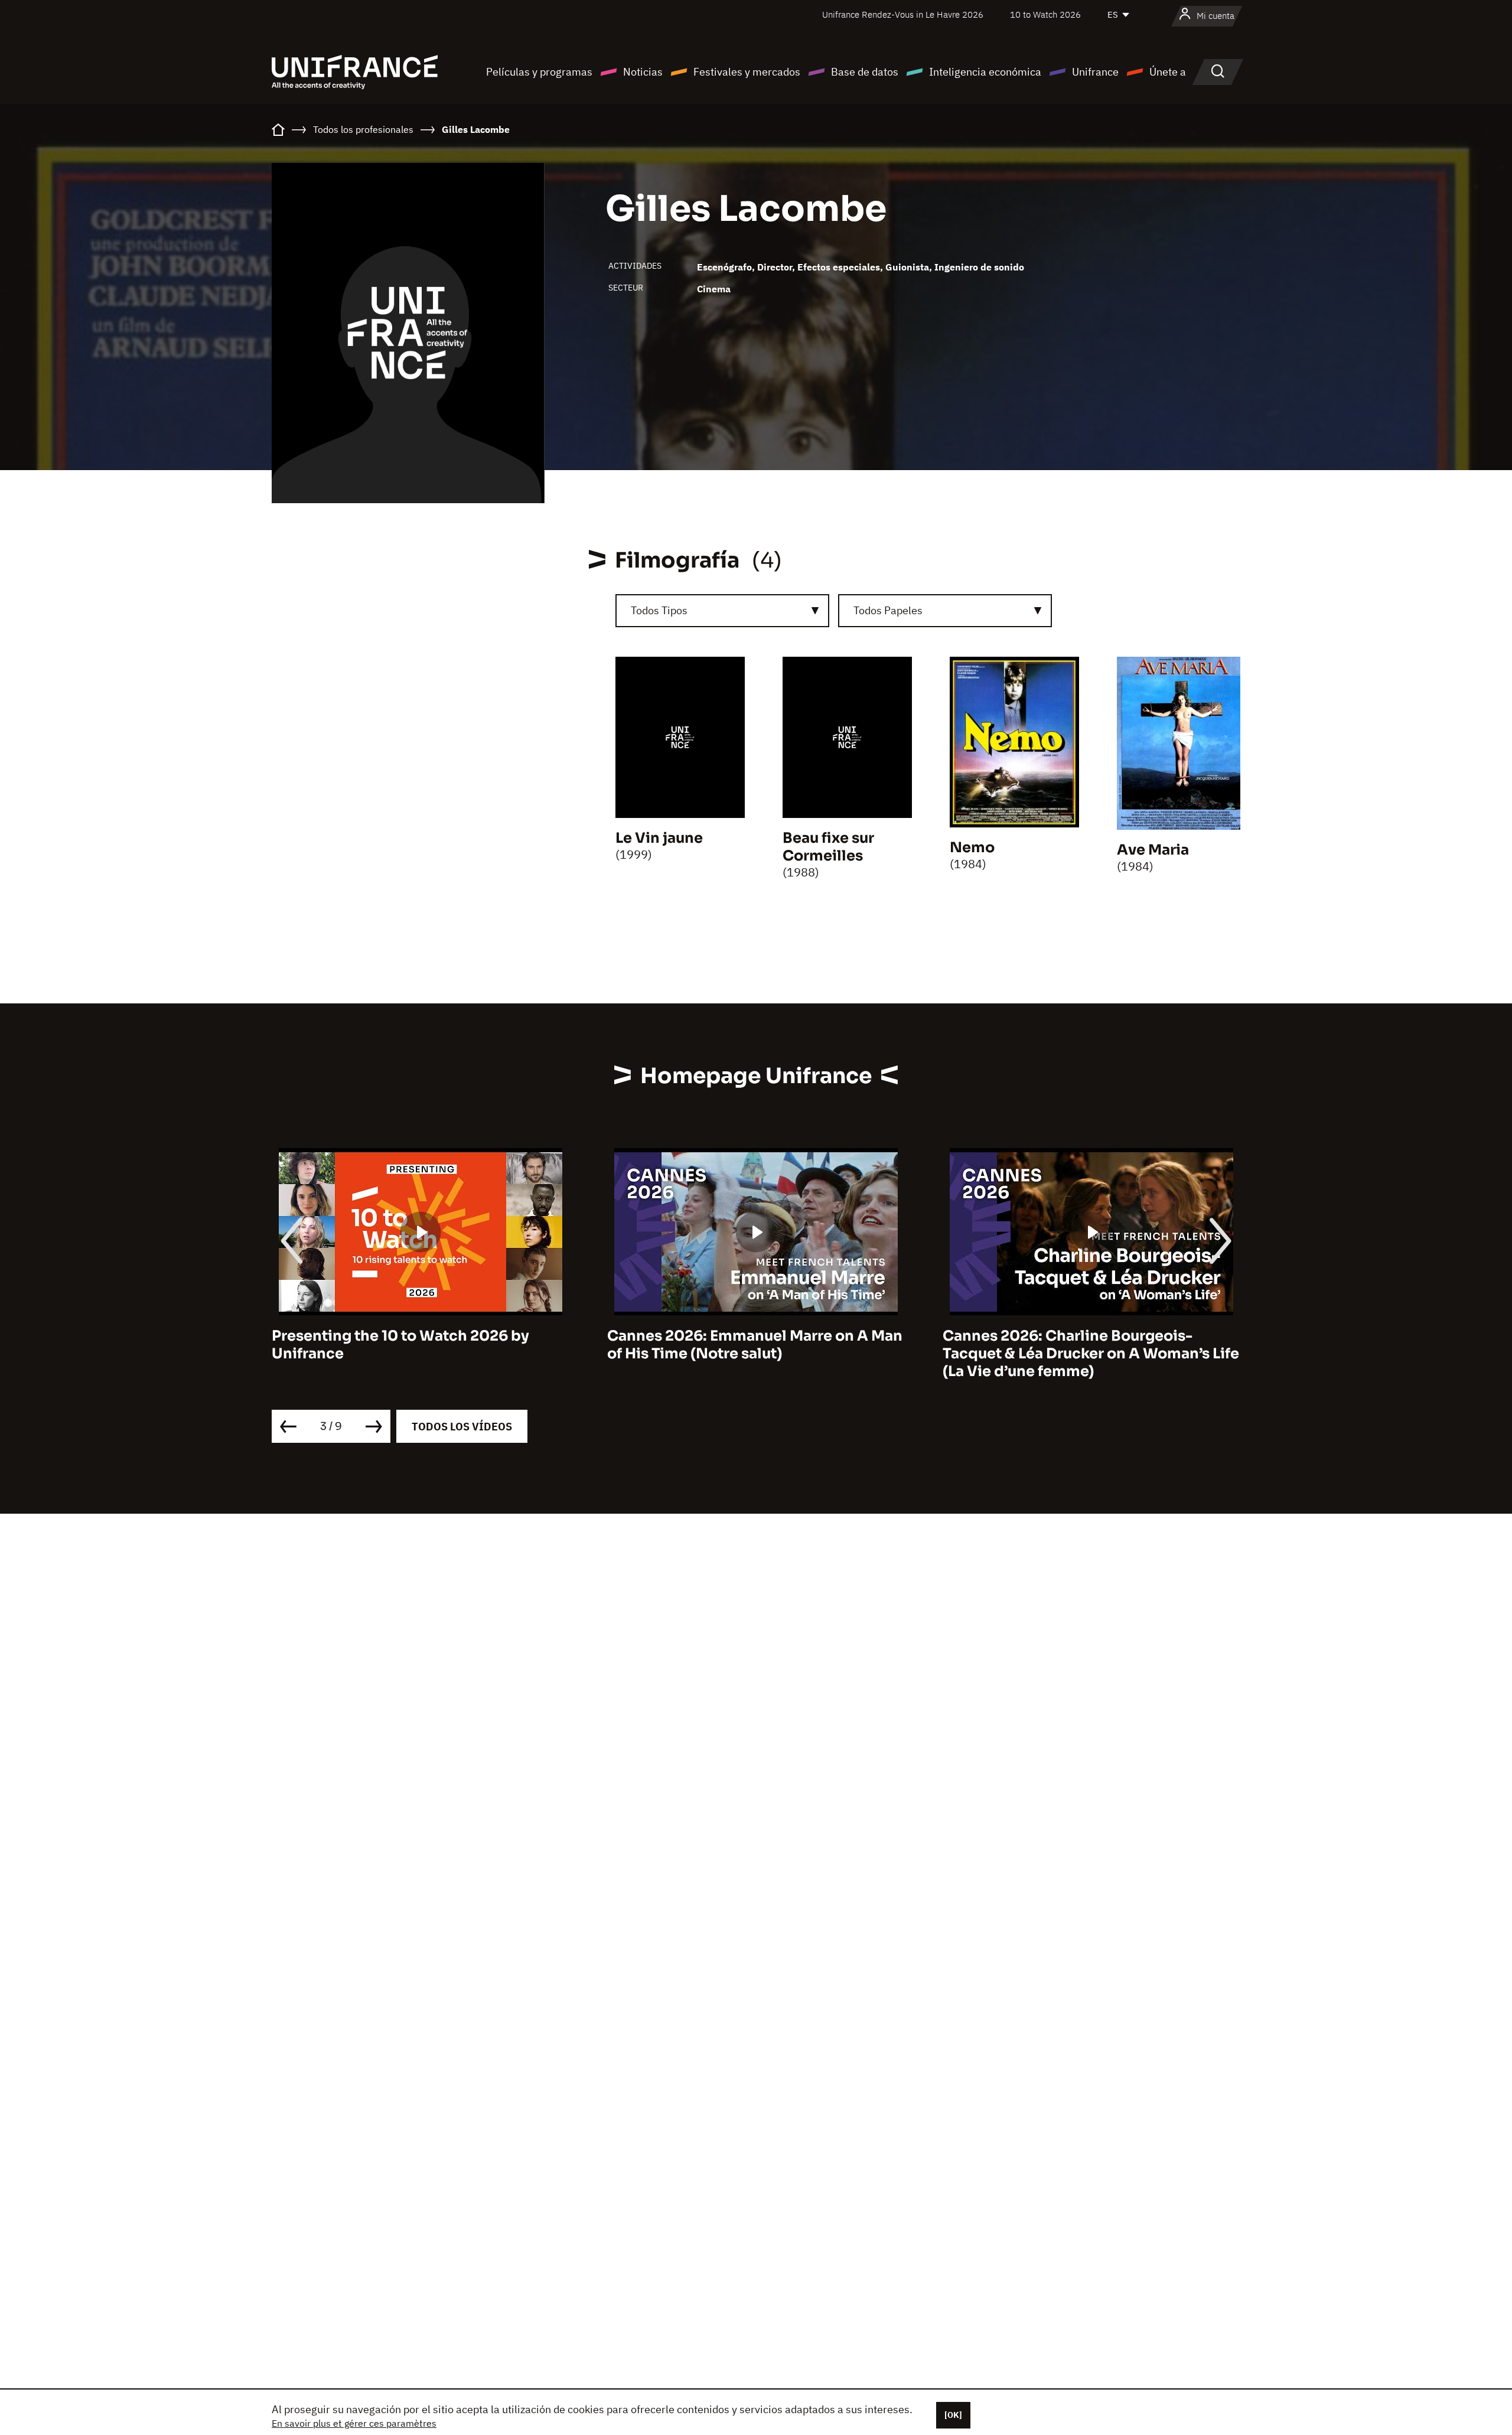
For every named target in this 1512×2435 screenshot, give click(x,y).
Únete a (1168, 72)
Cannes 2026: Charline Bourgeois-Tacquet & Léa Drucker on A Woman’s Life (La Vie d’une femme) (755, 1354)
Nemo (972, 847)
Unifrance (1095, 72)
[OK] (953, 2415)
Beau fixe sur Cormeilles (828, 847)
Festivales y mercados (747, 72)
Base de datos (865, 72)
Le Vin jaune (659, 838)
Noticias (643, 72)
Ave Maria (1153, 850)
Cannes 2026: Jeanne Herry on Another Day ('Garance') (1085, 1345)
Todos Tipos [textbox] (659, 610)
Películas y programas (539, 72)
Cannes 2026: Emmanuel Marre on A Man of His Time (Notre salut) (419, 1345)
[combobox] (722, 611)
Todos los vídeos (462, 1427)
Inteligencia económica (985, 72)
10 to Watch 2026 (1045, 14)
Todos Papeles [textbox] (888, 610)
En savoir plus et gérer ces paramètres (354, 2423)
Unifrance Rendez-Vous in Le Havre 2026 (903, 14)
